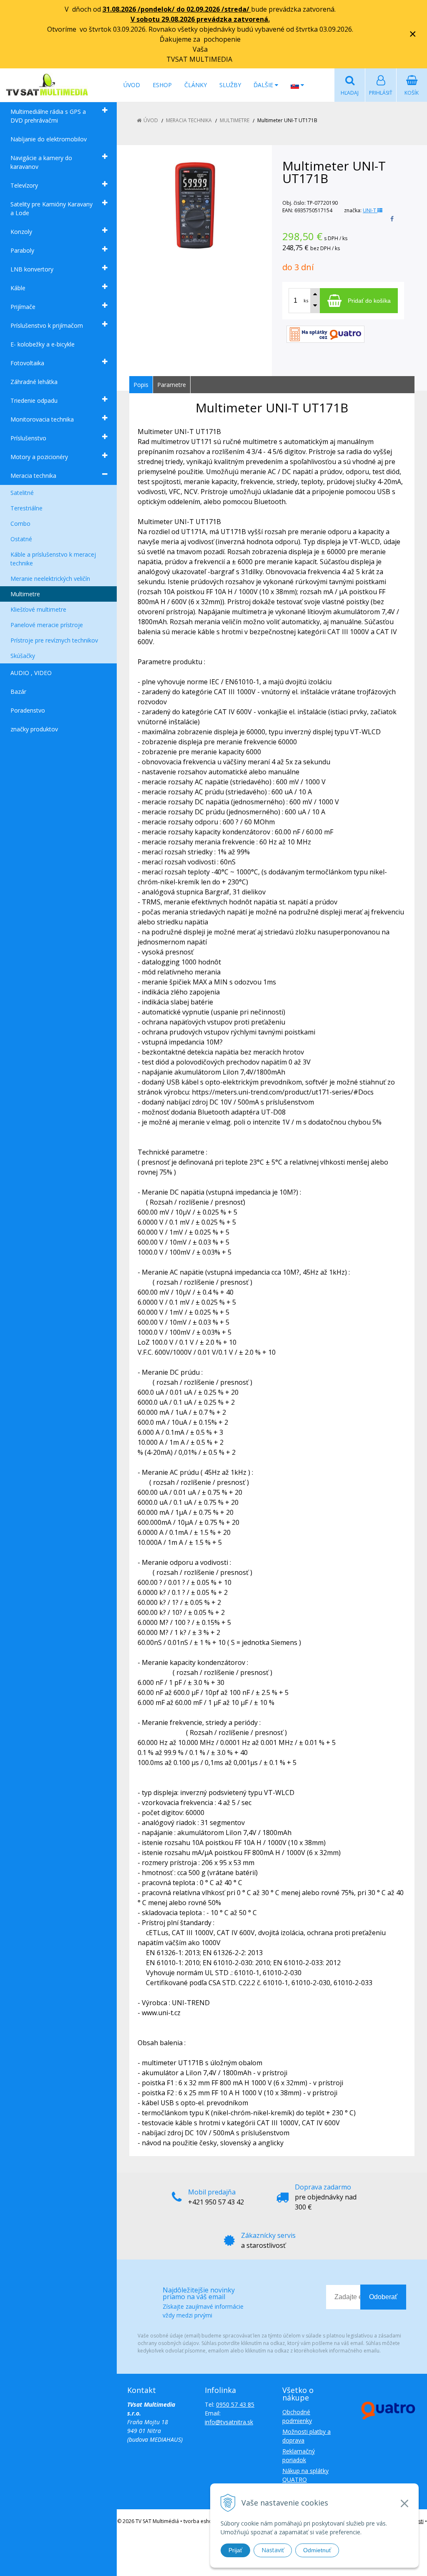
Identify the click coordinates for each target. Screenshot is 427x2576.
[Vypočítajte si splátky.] (325, 333)
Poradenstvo (28, 710)
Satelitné (22, 493)
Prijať (235, 2550)
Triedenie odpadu (34, 400)
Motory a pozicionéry (39, 457)
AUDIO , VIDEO (31, 673)
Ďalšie (264, 85)
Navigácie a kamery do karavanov (41, 162)
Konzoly (21, 232)
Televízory (24, 185)
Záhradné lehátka (34, 382)
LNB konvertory (32, 269)
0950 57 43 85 (235, 2404)
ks (306, 300)
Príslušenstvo (28, 438)
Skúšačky (23, 656)
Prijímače (23, 307)
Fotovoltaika (27, 363)
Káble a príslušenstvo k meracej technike (53, 559)
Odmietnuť (317, 2550)
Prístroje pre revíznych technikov (54, 640)
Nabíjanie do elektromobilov (49, 139)
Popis (141, 385)
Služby (230, 85)
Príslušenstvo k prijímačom (47, 325)
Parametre (172, 385)
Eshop (162, 85)
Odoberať (383, 2297)
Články (196, 85)
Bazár (18, 692)
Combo (20, 523)
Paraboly (22, 250)
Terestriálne (26, 508)
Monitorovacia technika (42, 419)
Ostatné (21, 539)
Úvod (132, 85)
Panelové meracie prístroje (47, 625)
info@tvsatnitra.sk (229, 2422)
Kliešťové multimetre (38, 609)
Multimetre (25, 594)
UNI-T (370, 210)
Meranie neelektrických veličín (50, 579)
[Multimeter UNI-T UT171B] (195, 205)
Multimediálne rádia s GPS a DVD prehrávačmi (48, 116)
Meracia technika (33, 476)
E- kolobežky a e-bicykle (43, 344)
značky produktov (34, 729)
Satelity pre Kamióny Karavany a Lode (51, 208)
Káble (18, 288)
